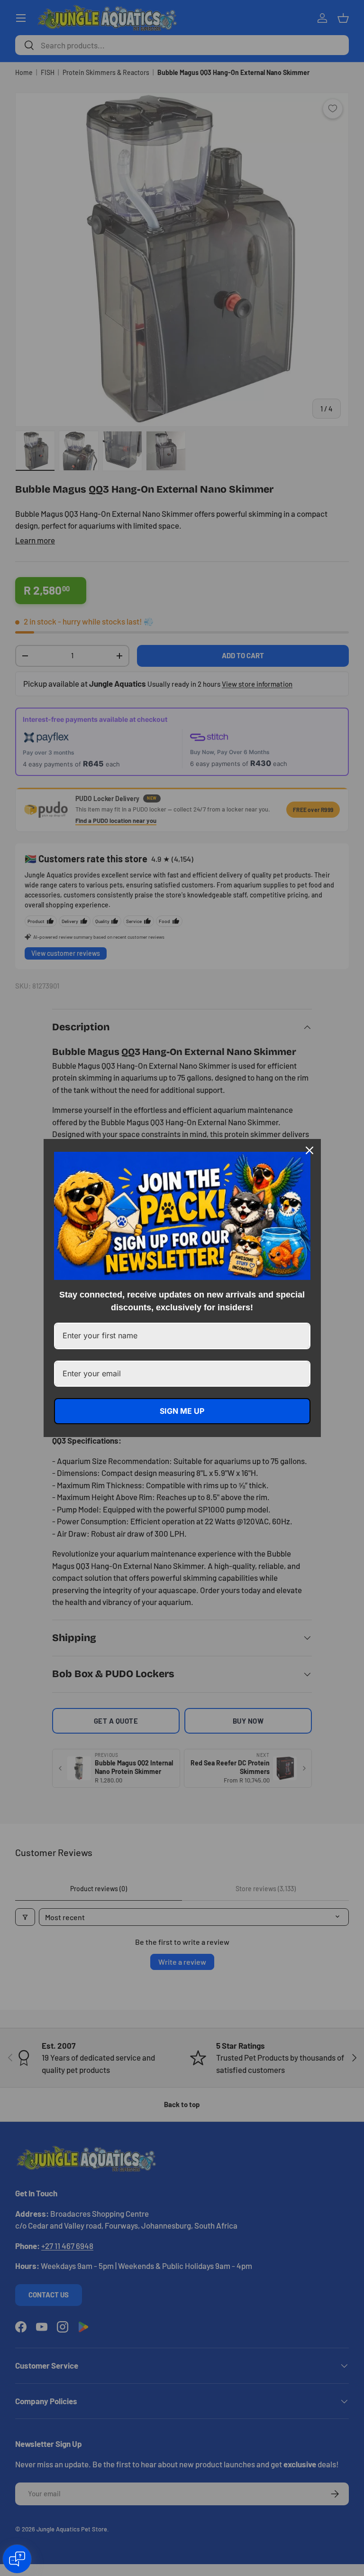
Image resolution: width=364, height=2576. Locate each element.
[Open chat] (17, 2559)
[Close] (309, 1150)
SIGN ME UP (182, 1411)
